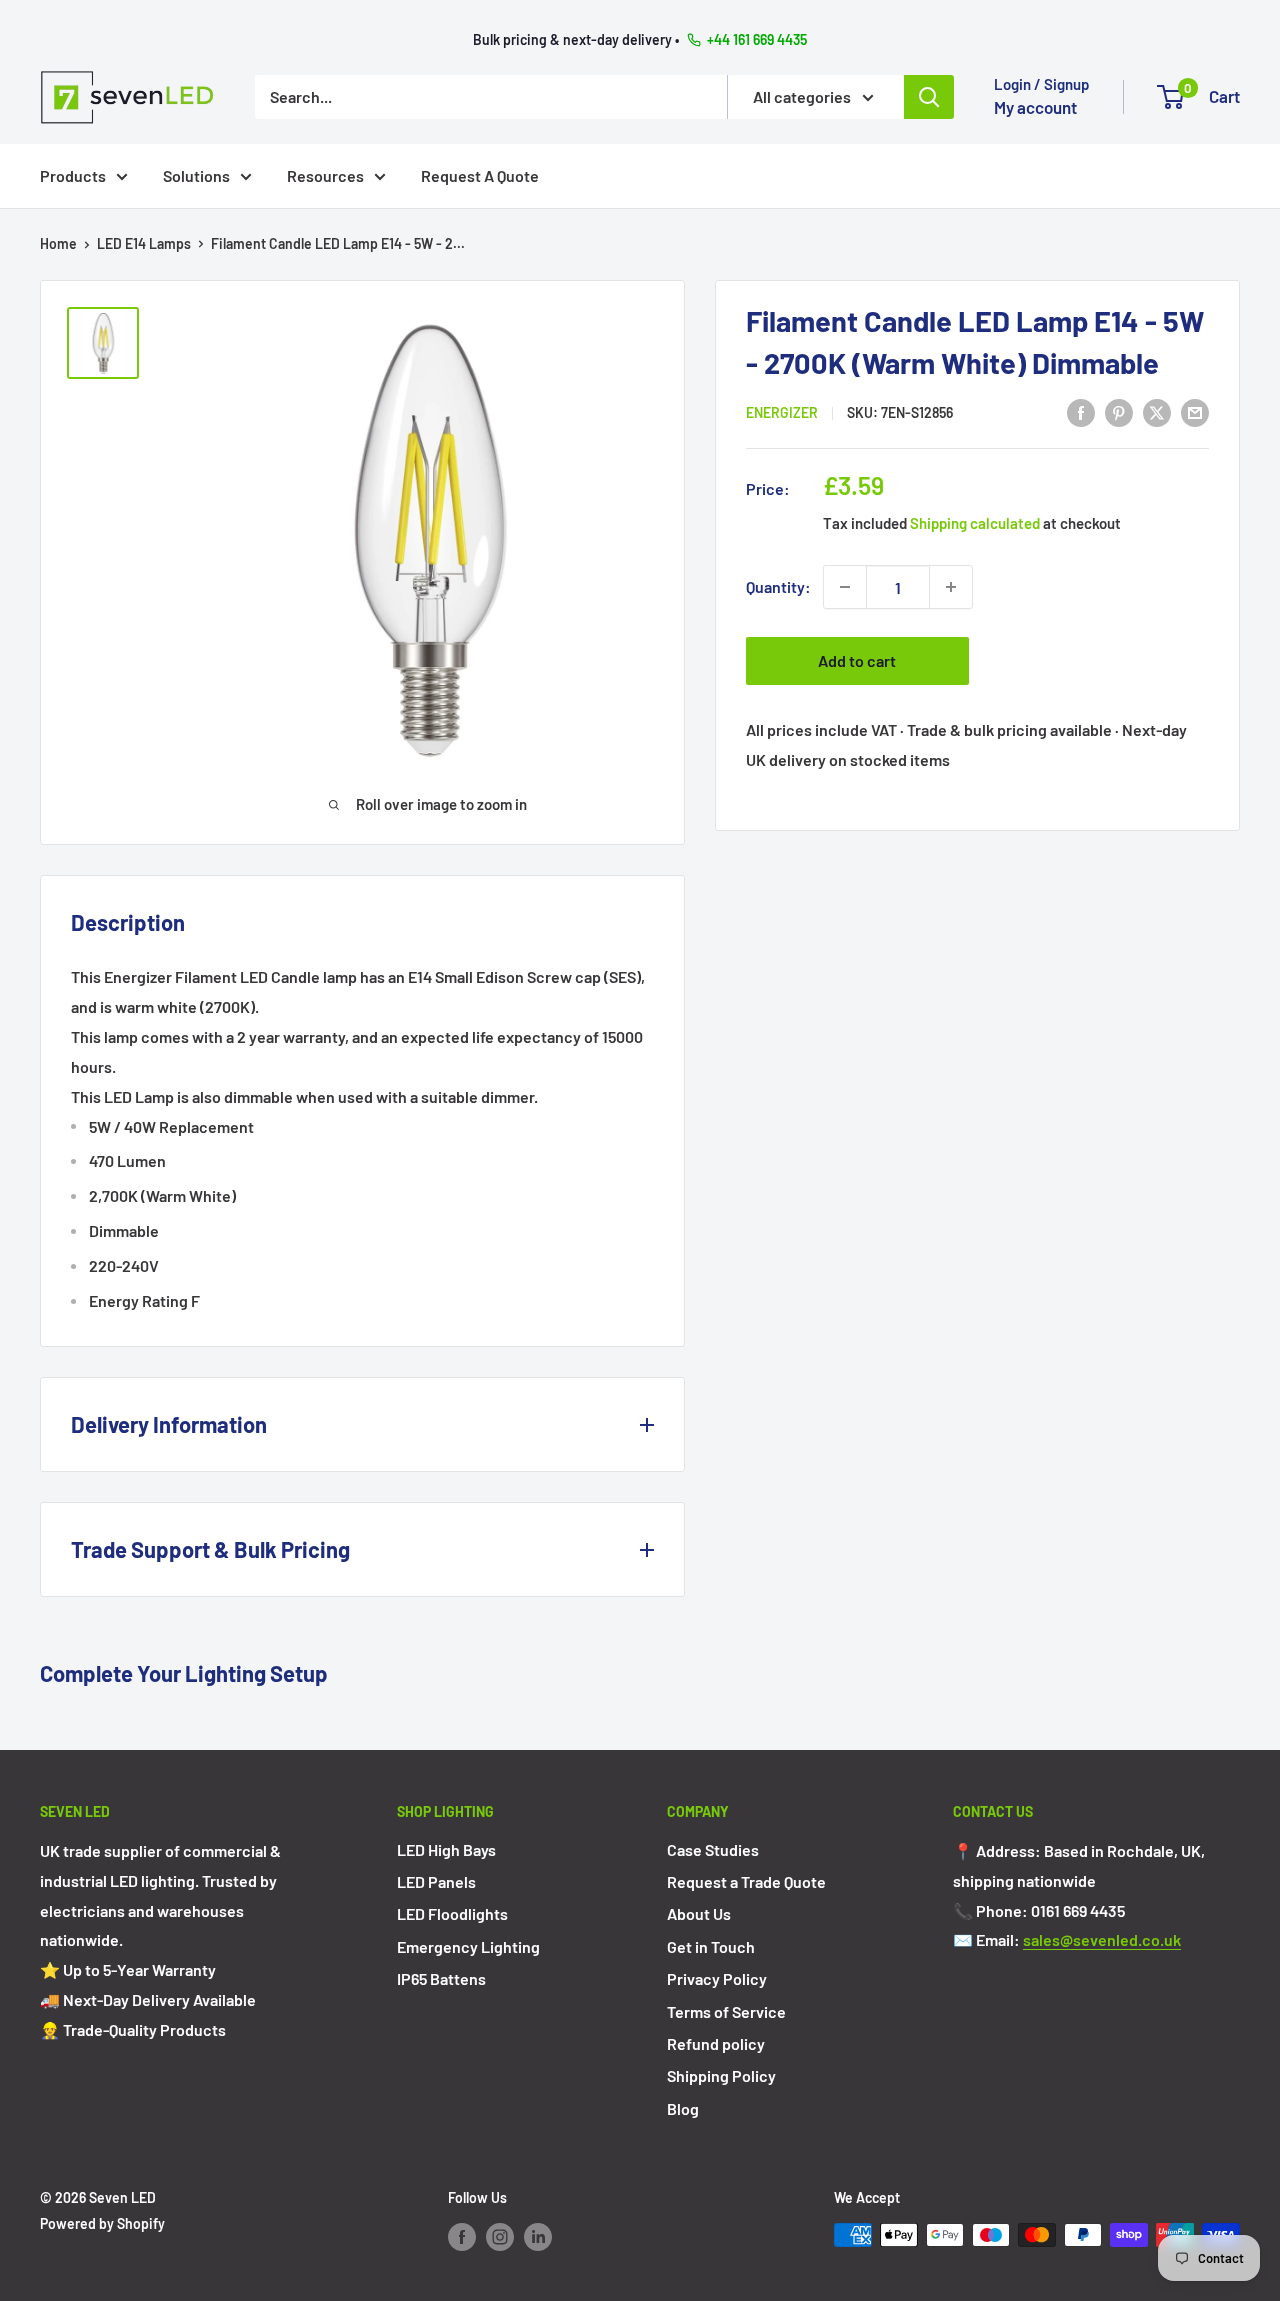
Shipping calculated (975, 523)
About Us (699, 1913)
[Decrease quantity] (845, 587)
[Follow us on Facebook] (462, 2237)
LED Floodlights (452, 1913)
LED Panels (436, 1881)
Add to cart (857, 660)
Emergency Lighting (468, 1946)
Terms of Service (726, 2011)
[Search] (929, 96)
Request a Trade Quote (746, 1881)
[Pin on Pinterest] (1119, 411)
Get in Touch (711, 1946)
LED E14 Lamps (144, 243)
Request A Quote (480, 174)
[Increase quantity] (951, 587)
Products (73, 174)
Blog (683, 2108)
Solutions (196, 174)
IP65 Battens (441, 1978)
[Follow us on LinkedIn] (538, 2237)
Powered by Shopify (102, 2223)
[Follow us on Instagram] (500, 2237)
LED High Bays (446, 1849)
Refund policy (716, 2043)
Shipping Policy (721, 2075)
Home (58, 243)
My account (1035, 107)
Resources (325, 174)
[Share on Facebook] (1081, 411)
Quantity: (778, 587)
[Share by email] (1195, 411)
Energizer (782, 412)
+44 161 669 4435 (757, 39)
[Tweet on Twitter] (1157, 411)
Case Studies (713, 1849)
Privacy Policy (717, 1978)
